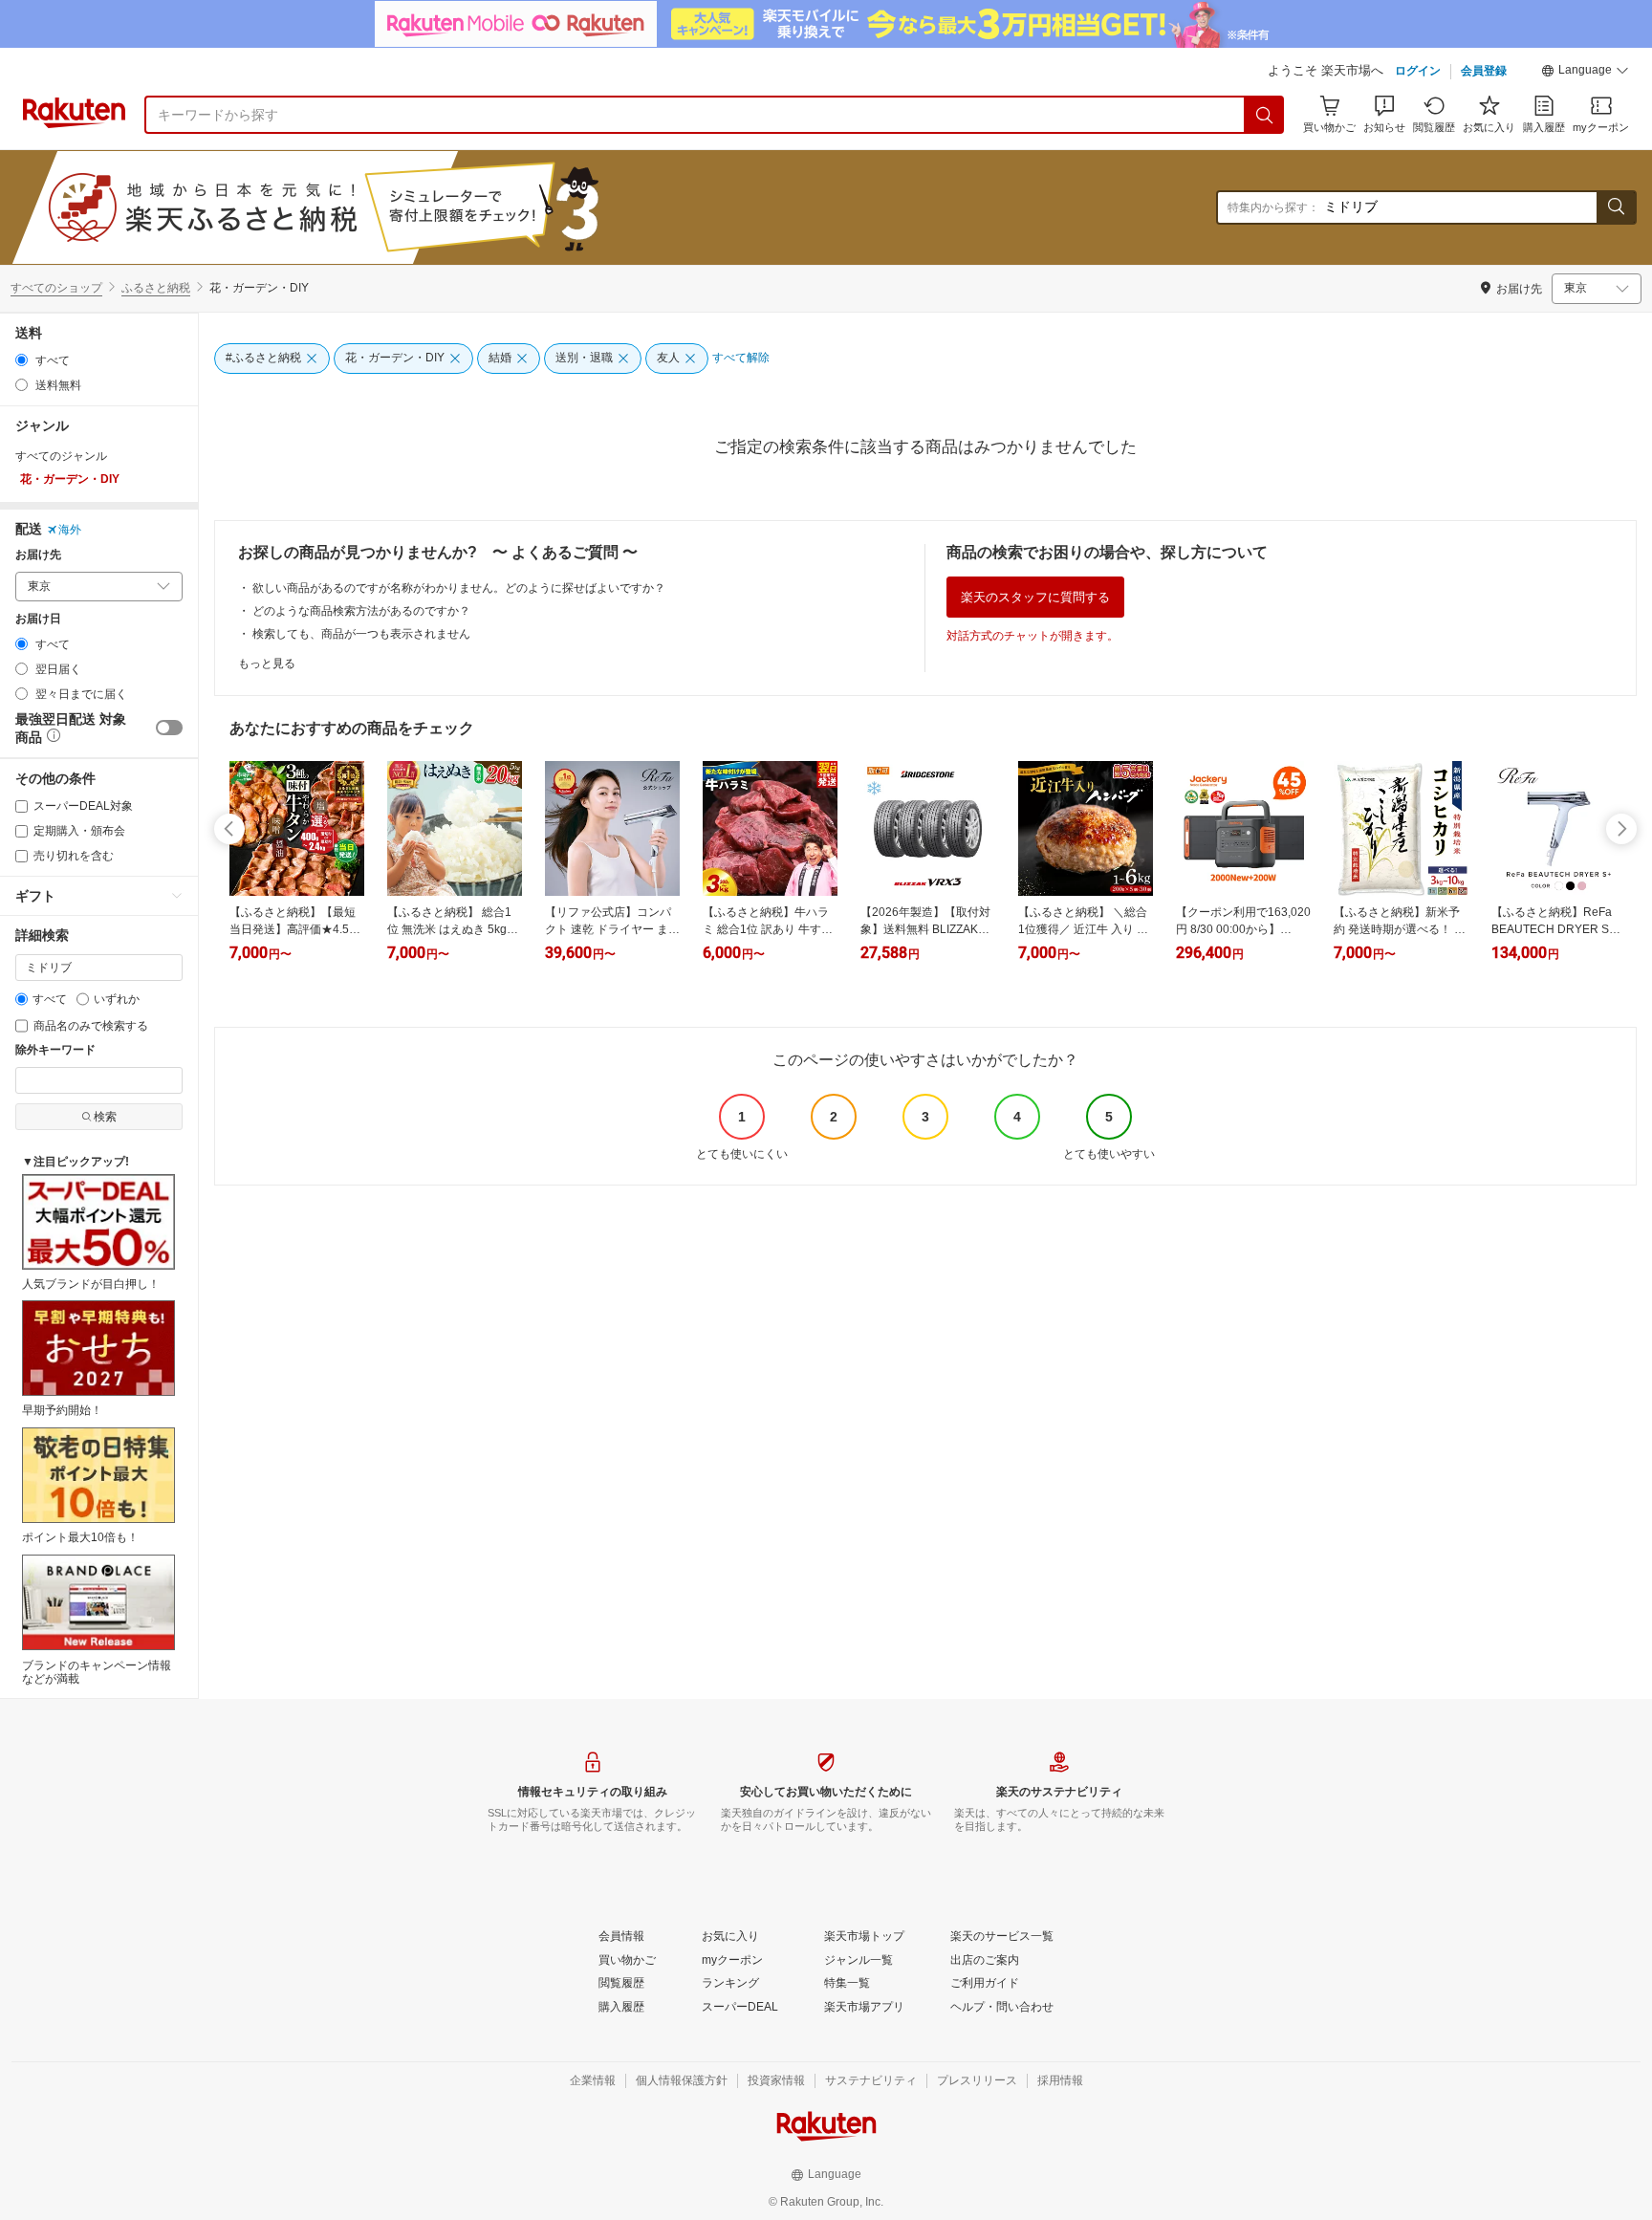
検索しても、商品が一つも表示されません (361, 634)
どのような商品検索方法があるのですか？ (361, 611)
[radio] (22, 360)
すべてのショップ (56, 288)
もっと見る (267, 664)
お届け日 (38, 619)
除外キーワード (55, 1050)
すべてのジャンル (61, 456)
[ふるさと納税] (367, 207)
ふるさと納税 (156, 288)
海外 (70, 530)
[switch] (169, 728)
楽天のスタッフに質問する (1035, 597)
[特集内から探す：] (1616, 207)
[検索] (1265, 115)
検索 (105, 1117)
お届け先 (38, 555)
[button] (1585, 73)
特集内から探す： (1273, 207)
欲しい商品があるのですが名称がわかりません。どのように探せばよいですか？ (459, 588)
